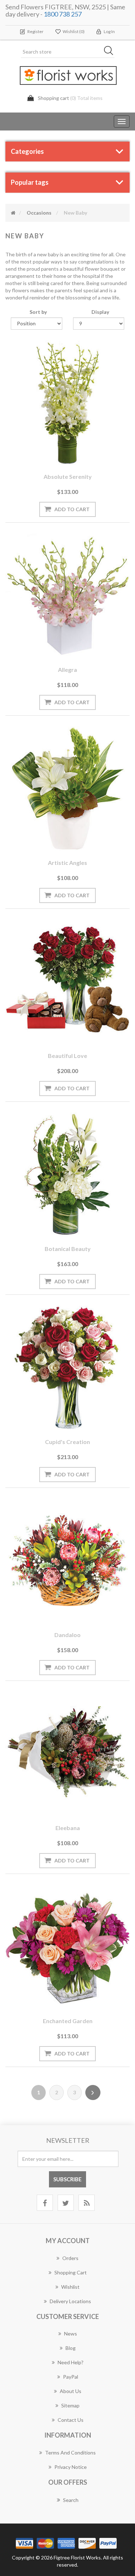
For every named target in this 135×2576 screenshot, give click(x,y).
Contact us (71, 2420)
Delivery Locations (70, 2301)
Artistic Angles (67, 863)
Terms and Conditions (70, 2453)
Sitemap (70, 2405)
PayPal (71, 2377)
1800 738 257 (63, 14)
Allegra (67, 670)
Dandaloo (67, 1635)
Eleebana (68, 1828)
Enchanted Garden (68, 2021)
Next (93, 2093)
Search (71, 2500)
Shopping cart (71, 2272)
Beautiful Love (67, 1056)
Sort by (38, 312)
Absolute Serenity (68, 476)
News (71, 2334)
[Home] (13, 213)
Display (100, 312)
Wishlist (70, 2287)
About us (71, 2391)
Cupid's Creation (67, 1442)
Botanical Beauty (68, 1249)
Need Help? (71, 2362)
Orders (70, 2258)
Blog (71, 2348)
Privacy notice (71, 2467)
